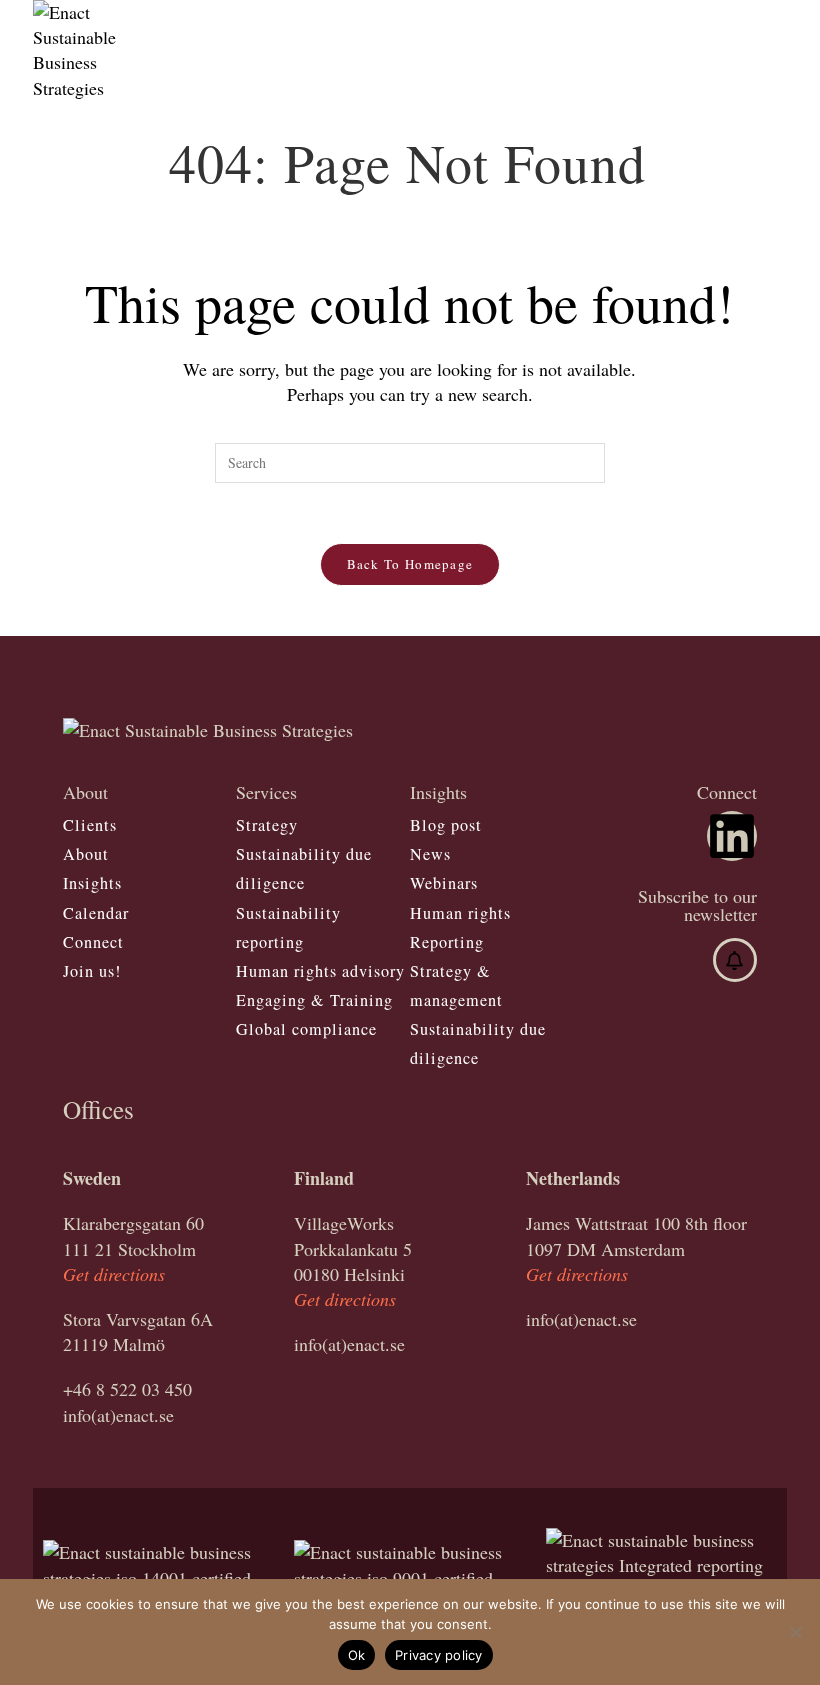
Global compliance (306, 1029)
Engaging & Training (314, 1000)
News (430, 854)
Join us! (92, 971)
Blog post (446, 825)
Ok (357, 1655)
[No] (795, 1632)
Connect (93, 942)
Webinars (444, 883)
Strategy (267, 825)
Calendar (96, 913)
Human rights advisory (320, 971)
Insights (92, 883)
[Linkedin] (732, 836)
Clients (90, 825)
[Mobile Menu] (780, 25)
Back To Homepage (410, 564)
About (86, 854)
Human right (457, 913)
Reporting (447, 942)
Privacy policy (439, 1655)
